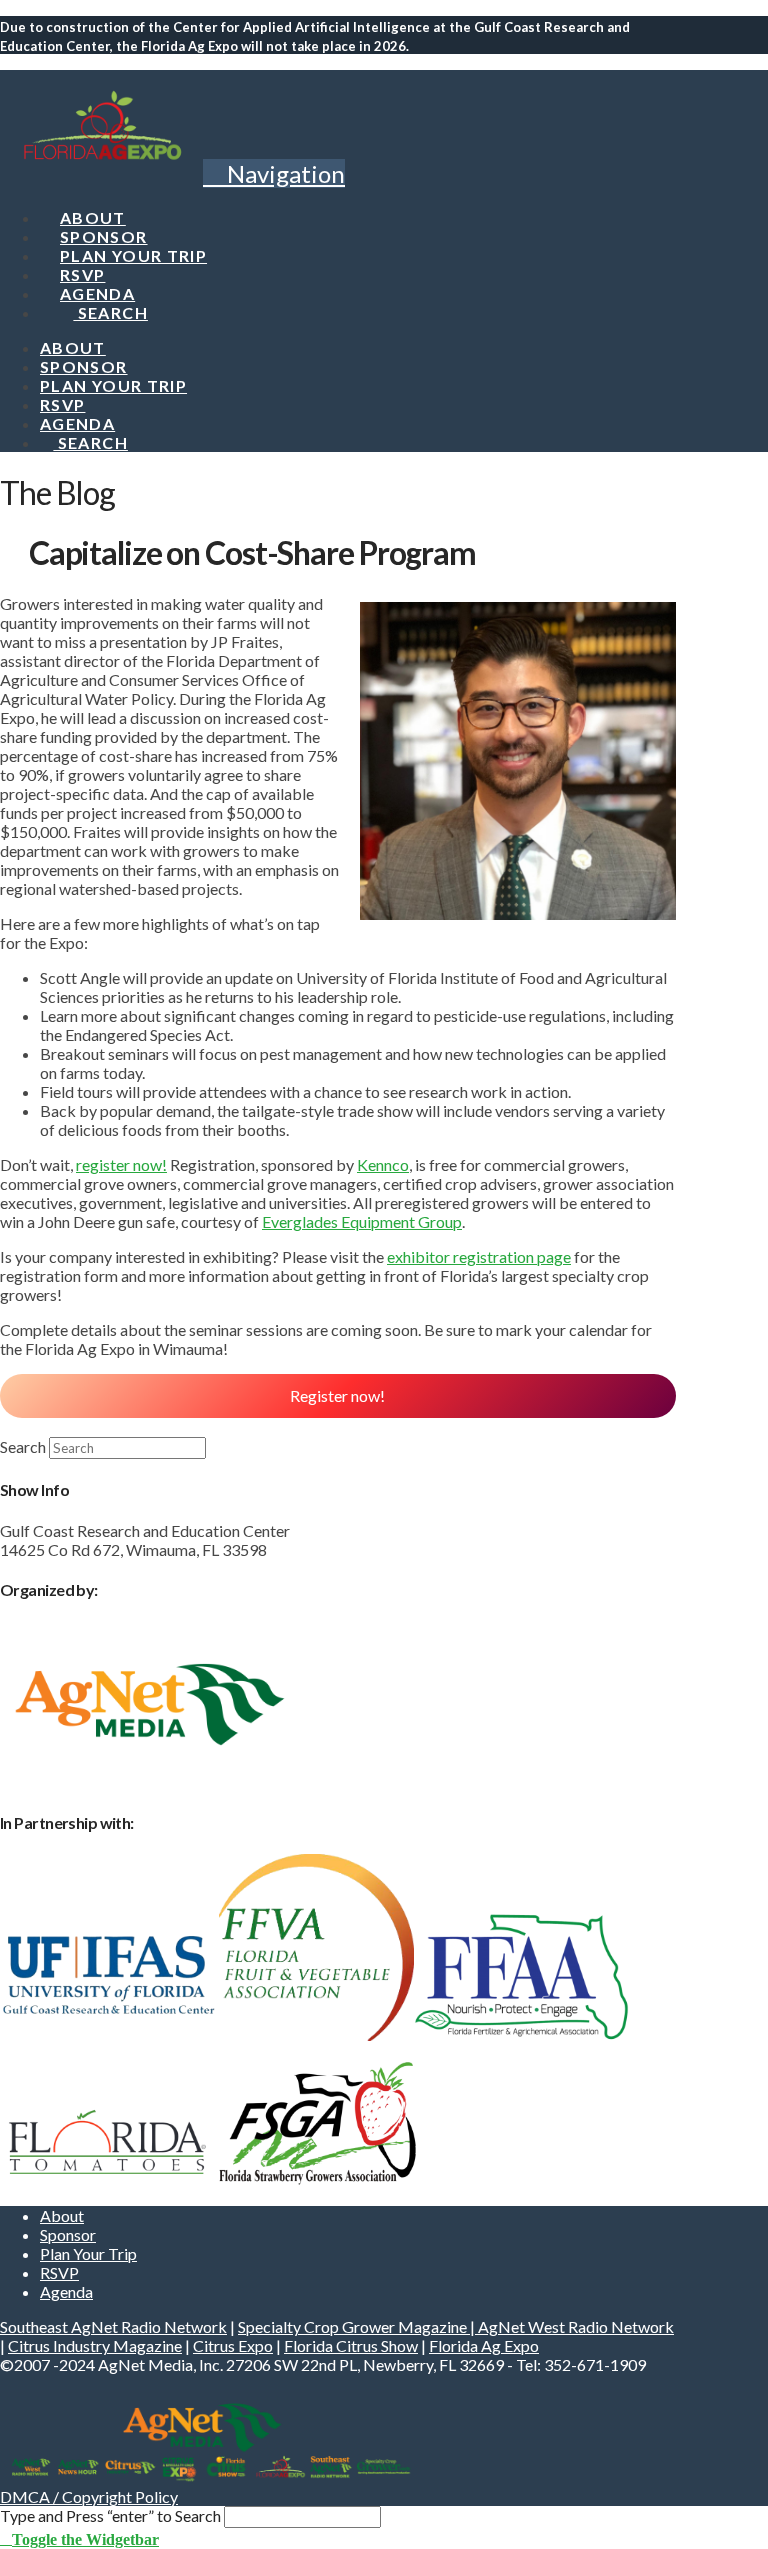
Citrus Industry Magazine (95, 2345)
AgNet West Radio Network (576, 2326)
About (62, 2215)
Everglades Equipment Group (362, 1221)
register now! (121, 1164)
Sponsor (68, 2234)
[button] (274, 173)
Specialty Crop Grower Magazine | (358, 2326)
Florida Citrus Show (351, 2345)
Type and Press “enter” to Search (110, 2515)
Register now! (337, 1395)
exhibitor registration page (479, 1256)
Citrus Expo (233, 2345)
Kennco (383, 1164)
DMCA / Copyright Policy (89, 2496)
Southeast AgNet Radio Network (113, 2326)
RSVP (59, 2272)
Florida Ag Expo (484, 2345)
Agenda (66, 2291)
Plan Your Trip (88, 2253)
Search (23, 1446)
